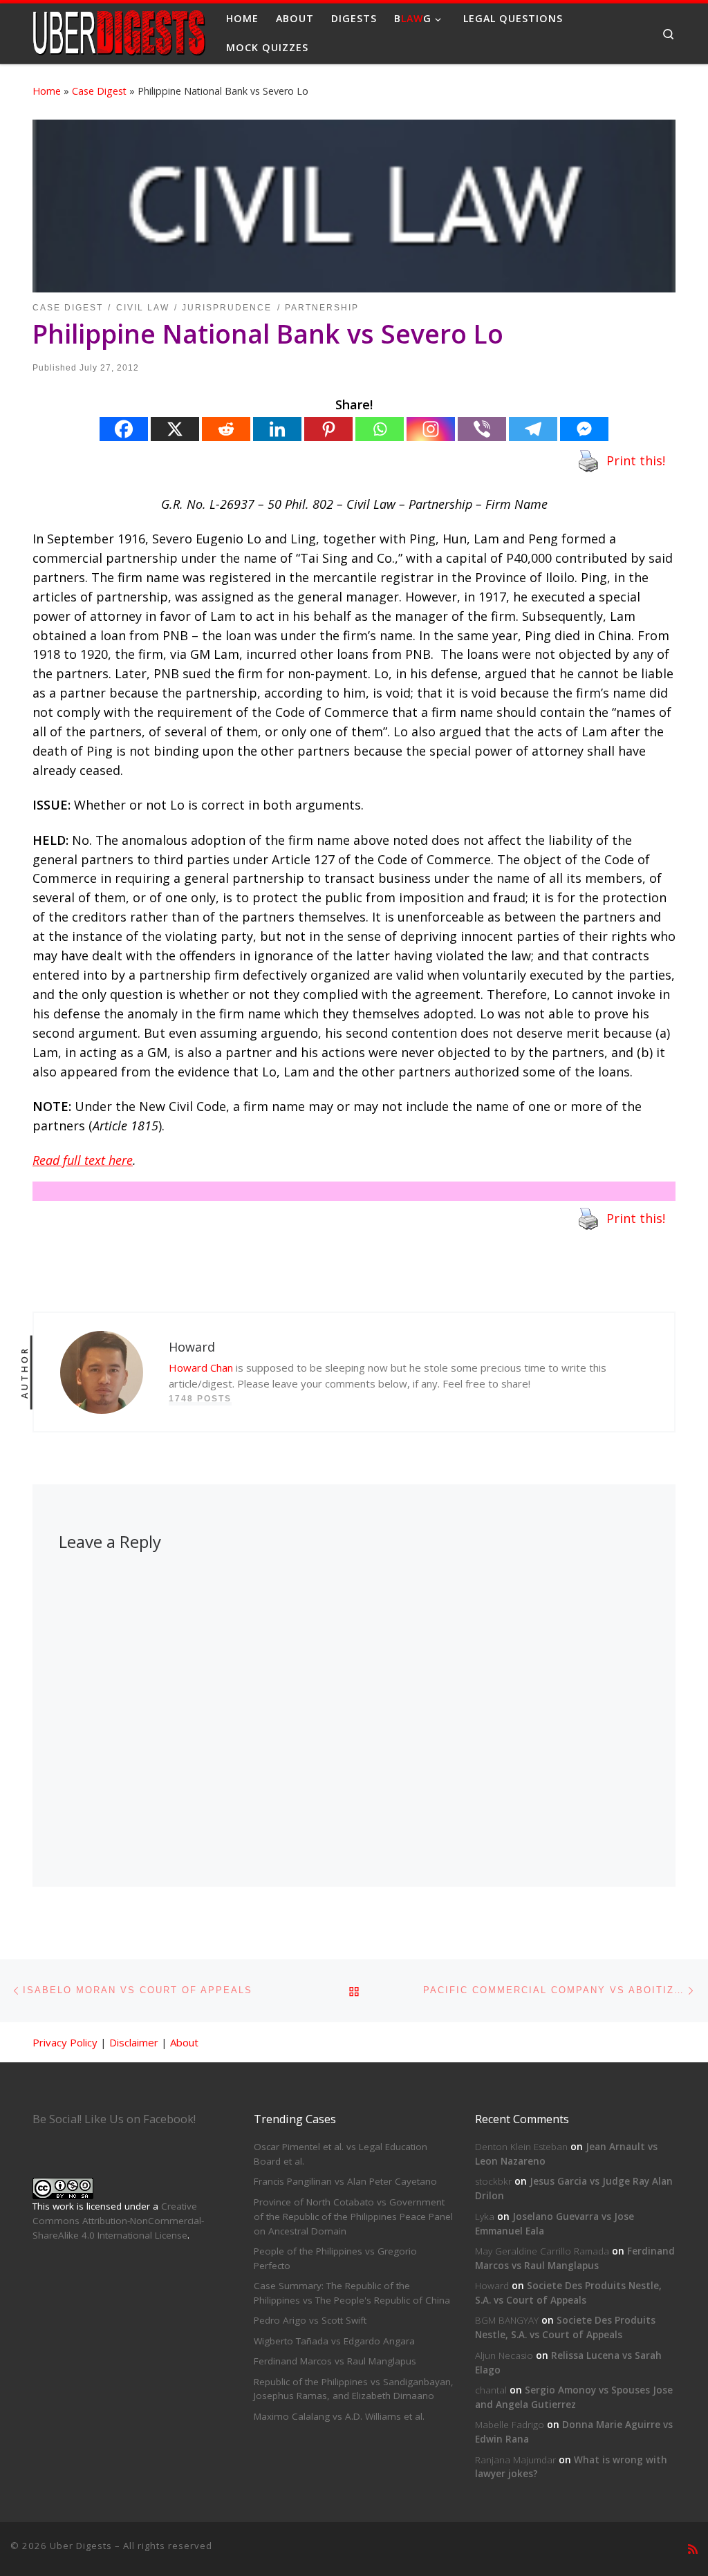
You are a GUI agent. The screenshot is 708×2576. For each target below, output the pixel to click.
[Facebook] (124, 429)
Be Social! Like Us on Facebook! (114, 2119)
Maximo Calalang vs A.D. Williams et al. (339, 2416)
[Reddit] (226, 429)
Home (47, 91)
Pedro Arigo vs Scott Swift (310, 2320)
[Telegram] (533, 429)
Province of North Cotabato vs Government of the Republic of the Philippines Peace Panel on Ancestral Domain (353, 2216)
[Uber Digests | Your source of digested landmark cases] (119, 31)
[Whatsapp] (380, 429)
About (184, 2042)
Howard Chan (201, 1368)
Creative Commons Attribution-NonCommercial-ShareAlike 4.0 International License (118, 2221)
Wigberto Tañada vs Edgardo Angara (334, 2341)
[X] (175, 429)
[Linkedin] (277, 429)
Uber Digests (81, 2546)
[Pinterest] (328, 429)
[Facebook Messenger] (584, 429)
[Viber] (482, 429)
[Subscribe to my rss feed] (693, 2549)
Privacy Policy (65, 2042)
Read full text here (83, 1160)
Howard (492, 2286)
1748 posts (200, 1399)
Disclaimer (134, 2042)
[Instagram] (431, 429)
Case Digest (99, 91)
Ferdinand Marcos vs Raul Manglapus (335, 2361)
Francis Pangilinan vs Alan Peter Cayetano (345, 2181)
